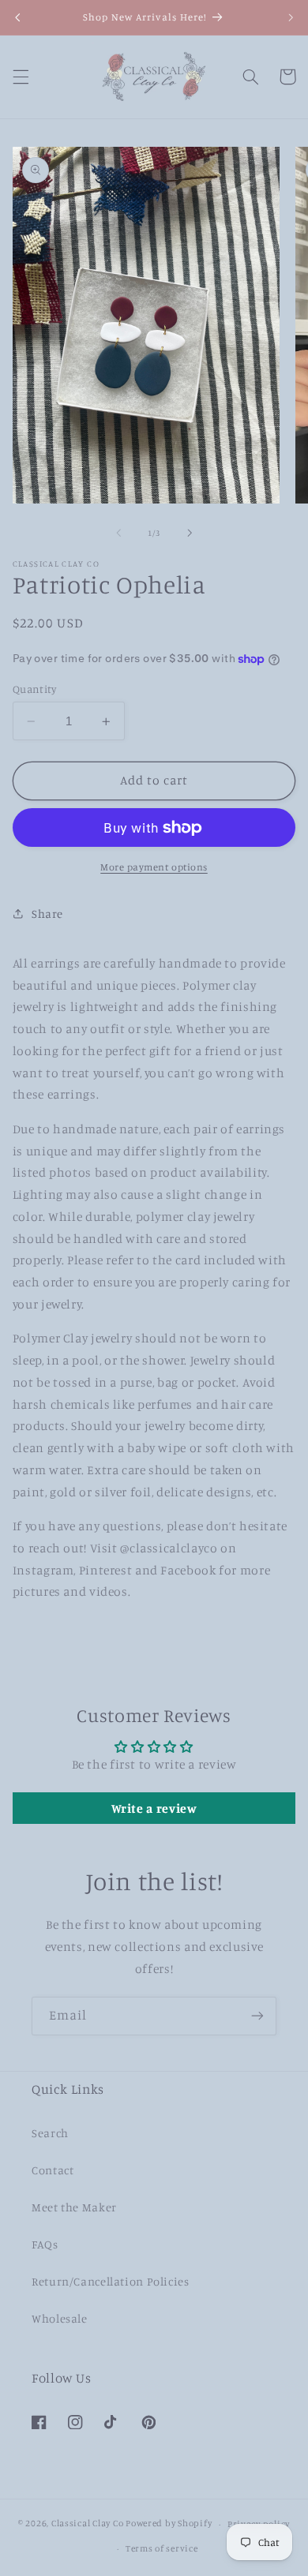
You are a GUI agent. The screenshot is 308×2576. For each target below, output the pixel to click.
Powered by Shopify (169, 2524)
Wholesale (60, 2318)
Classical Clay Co (88, 2524)
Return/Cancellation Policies (111, 2281)
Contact (53, 2170)
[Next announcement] (291, 17)
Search (50, 2133)
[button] (21, 77)
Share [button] (47, 914)
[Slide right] (190, 533)
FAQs (45, 2244)
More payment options (154, 867)
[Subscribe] (257, 2016)
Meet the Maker (74, 2207)
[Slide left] (118, 533)
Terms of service (162, 2548)
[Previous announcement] (17, 17)
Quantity (34, 689)
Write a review (154, 1808)
